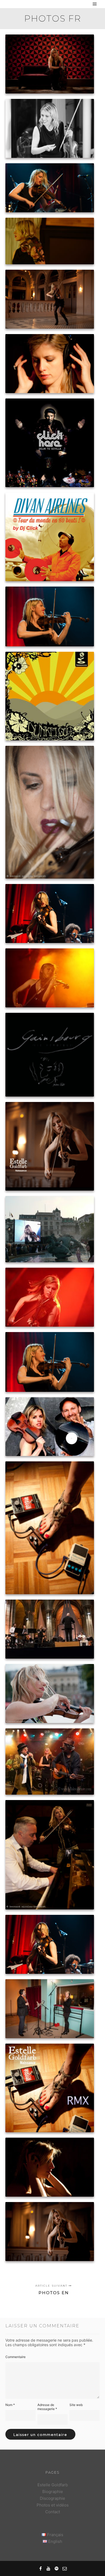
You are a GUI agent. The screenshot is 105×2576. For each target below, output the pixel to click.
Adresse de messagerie (47, 2407)
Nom (10, 2405)
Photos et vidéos (53, 2505)
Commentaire (15, 2357)
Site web (76, 2405)
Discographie (52, 2498)
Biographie (53, 2492)
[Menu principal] (95, 4)
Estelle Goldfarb (53, 2485)
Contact (53, 2512)
